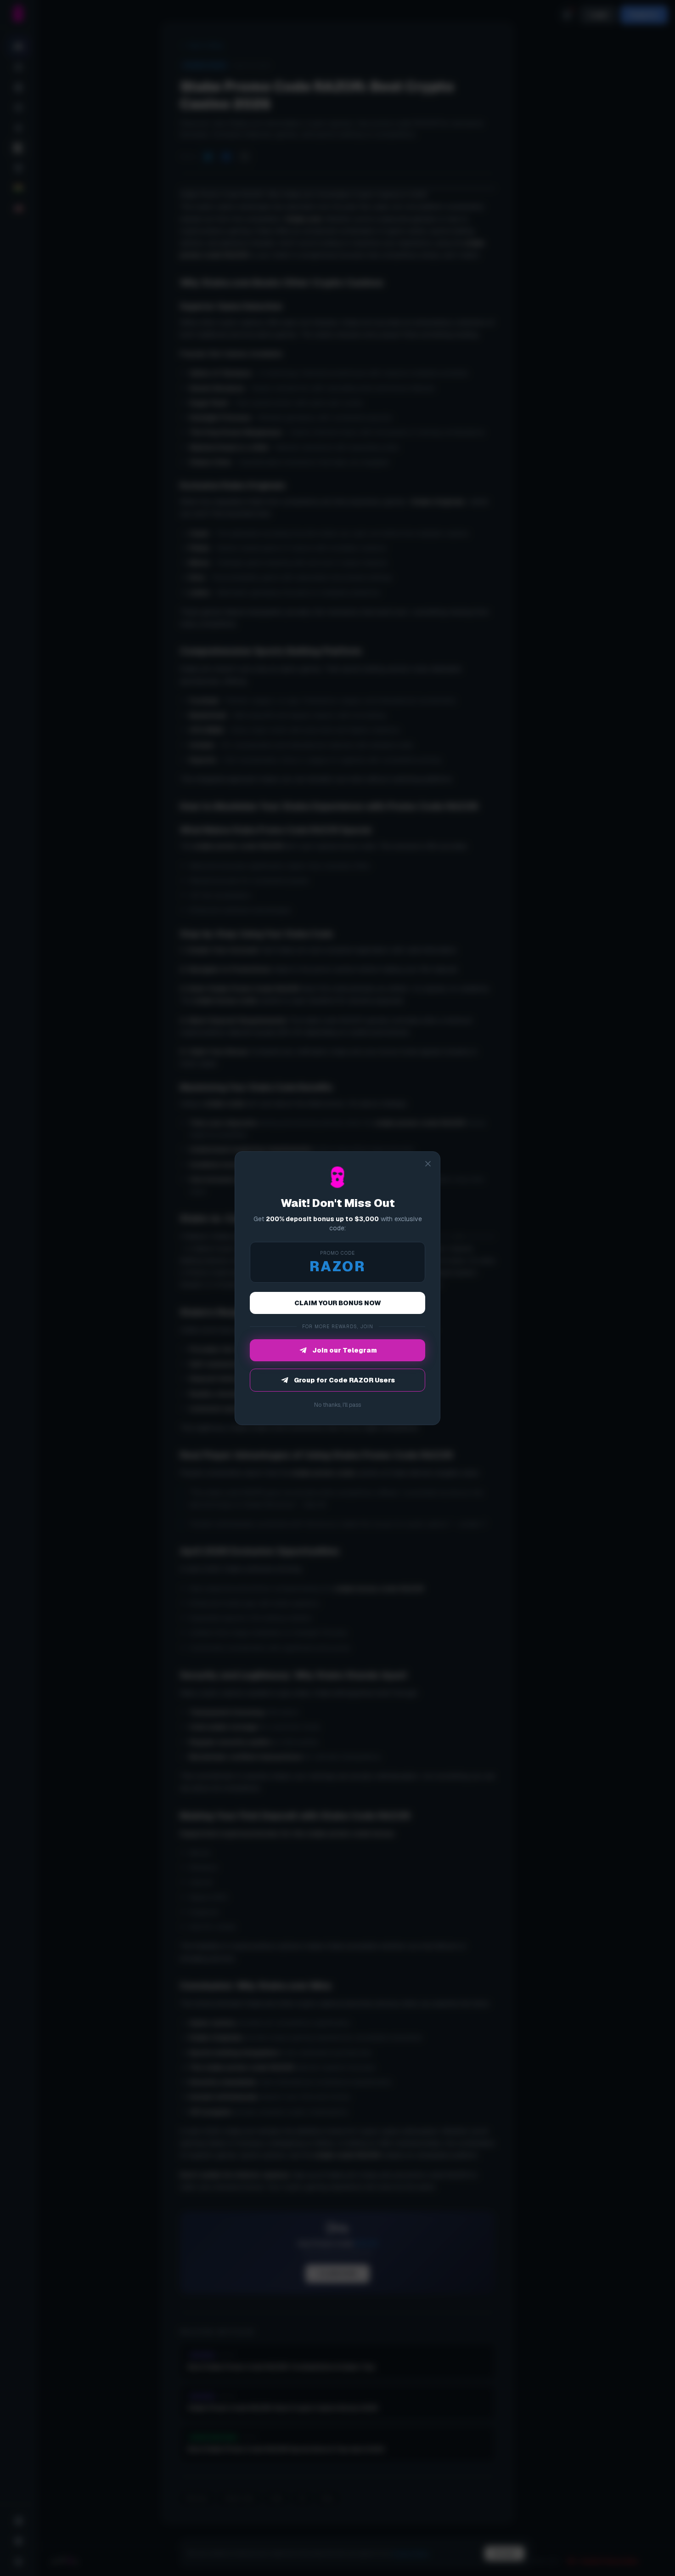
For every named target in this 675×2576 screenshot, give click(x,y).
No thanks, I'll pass (337, 1405)
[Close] (428, 1164)
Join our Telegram (345, 1350)
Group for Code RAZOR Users (344, 1380)
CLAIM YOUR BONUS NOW (338, 1303)
